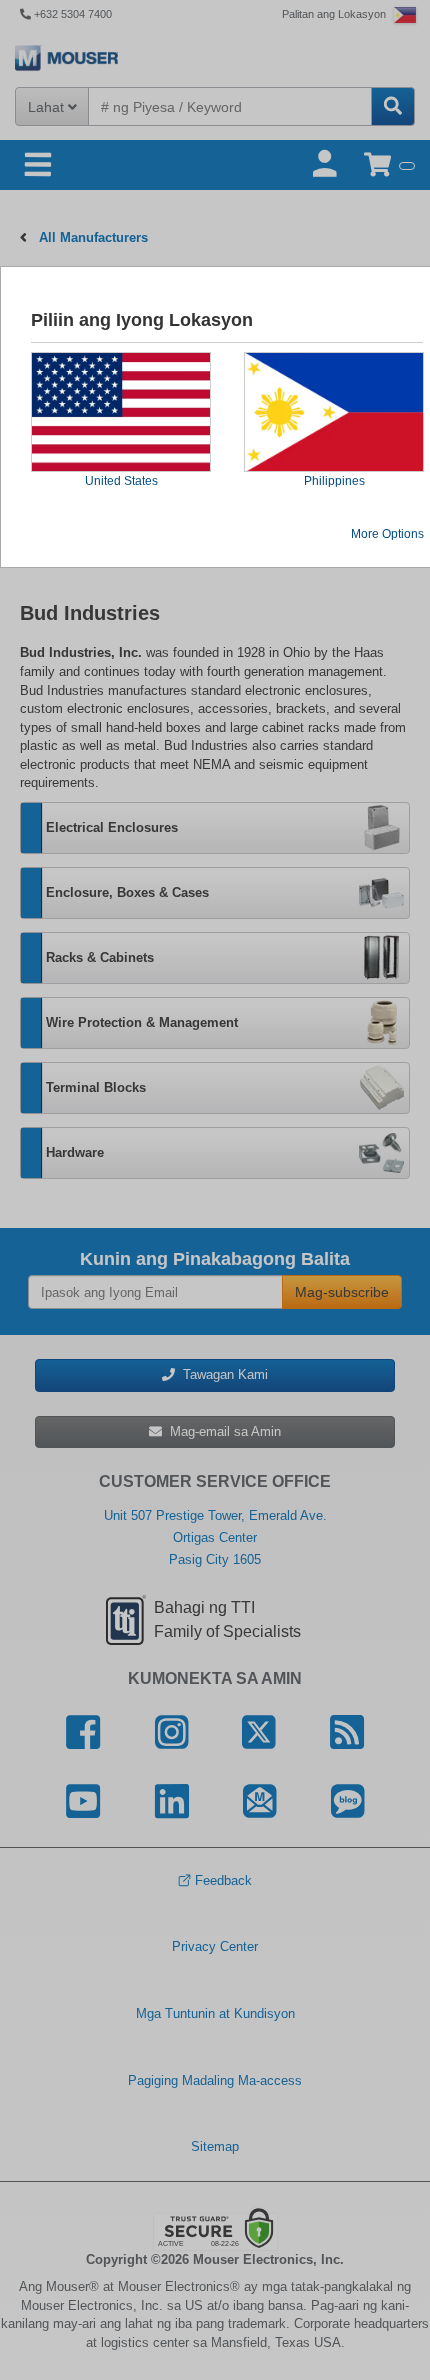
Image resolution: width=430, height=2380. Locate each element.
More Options (387, 534)
